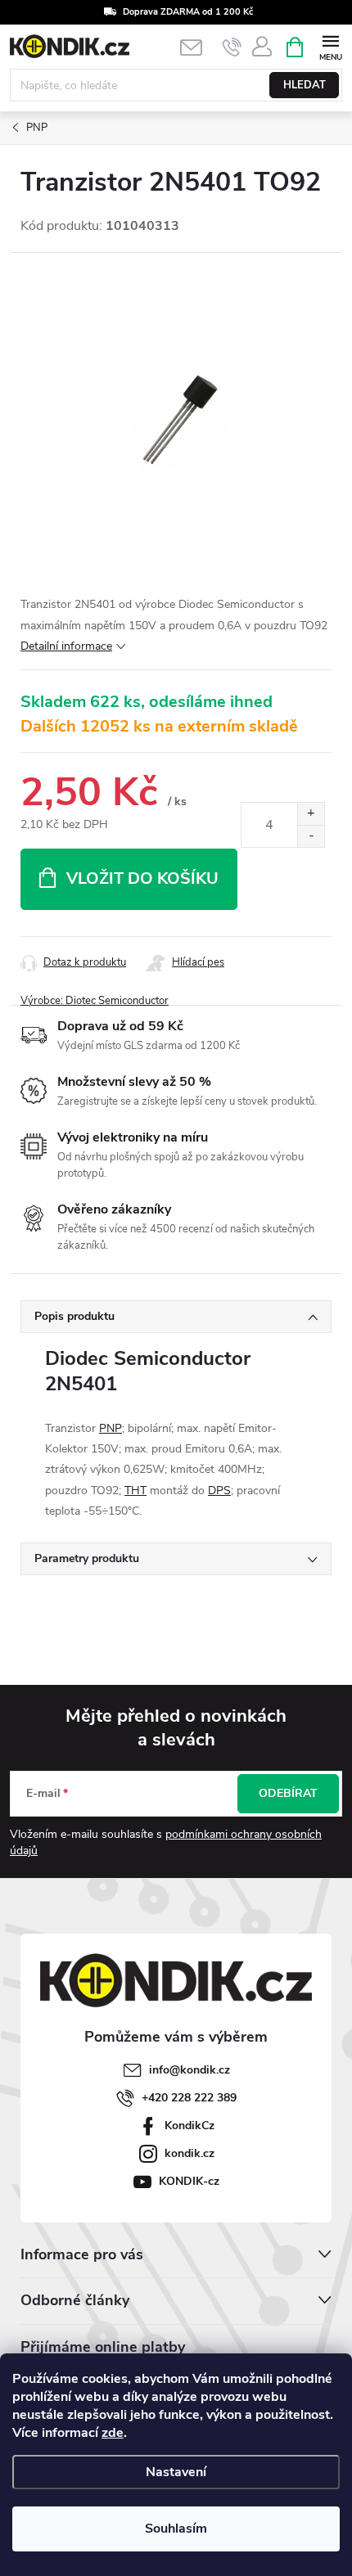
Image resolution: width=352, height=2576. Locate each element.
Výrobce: (95, 1001)
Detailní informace (66, 646)
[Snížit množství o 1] (311, 836)
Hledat (305, 85)
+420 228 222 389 (189, 2098)
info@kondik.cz (190, 2070)
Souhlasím (176, 2529)
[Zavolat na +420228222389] (232, 47)
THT (135, 1491)
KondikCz (190, 2126)
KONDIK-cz (189, 2181)
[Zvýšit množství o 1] (311, 814)
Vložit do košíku (142, 878)
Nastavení (176, 2472)
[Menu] (330, 46)
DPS (219, 1491)
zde (113, 2433)
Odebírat (288, 1793)
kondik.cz (190, 2153)
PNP (111, 1428)
